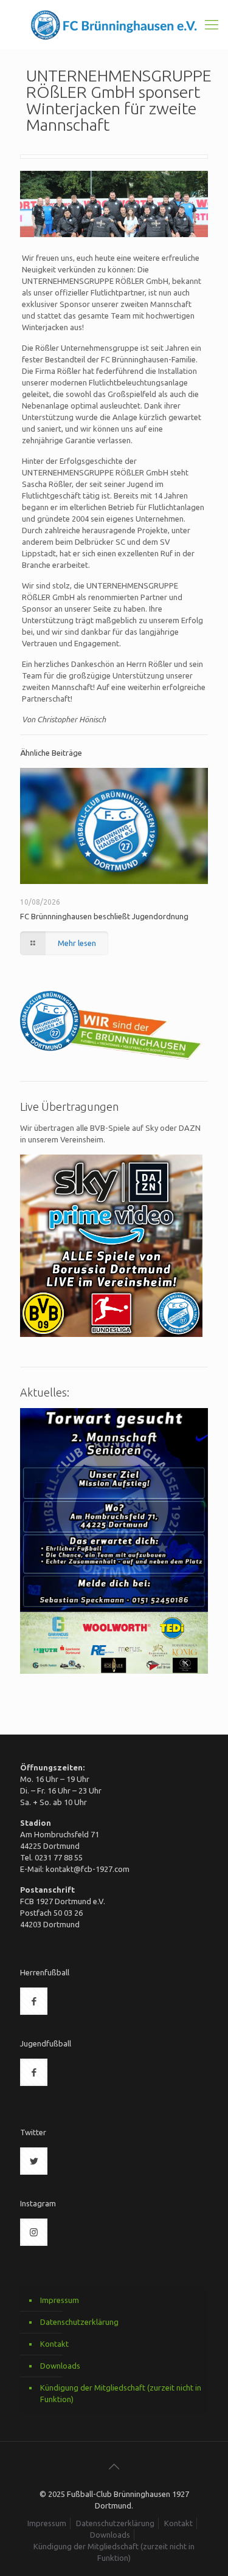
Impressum (60, 2300)
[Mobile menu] (212, 24)
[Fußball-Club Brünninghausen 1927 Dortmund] (114, 24)
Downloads (60, 2366)
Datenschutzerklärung (79, 2322)
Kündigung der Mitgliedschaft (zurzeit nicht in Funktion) (121, 2393)
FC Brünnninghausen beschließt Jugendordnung (104, 916)
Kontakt (54, 2344)
